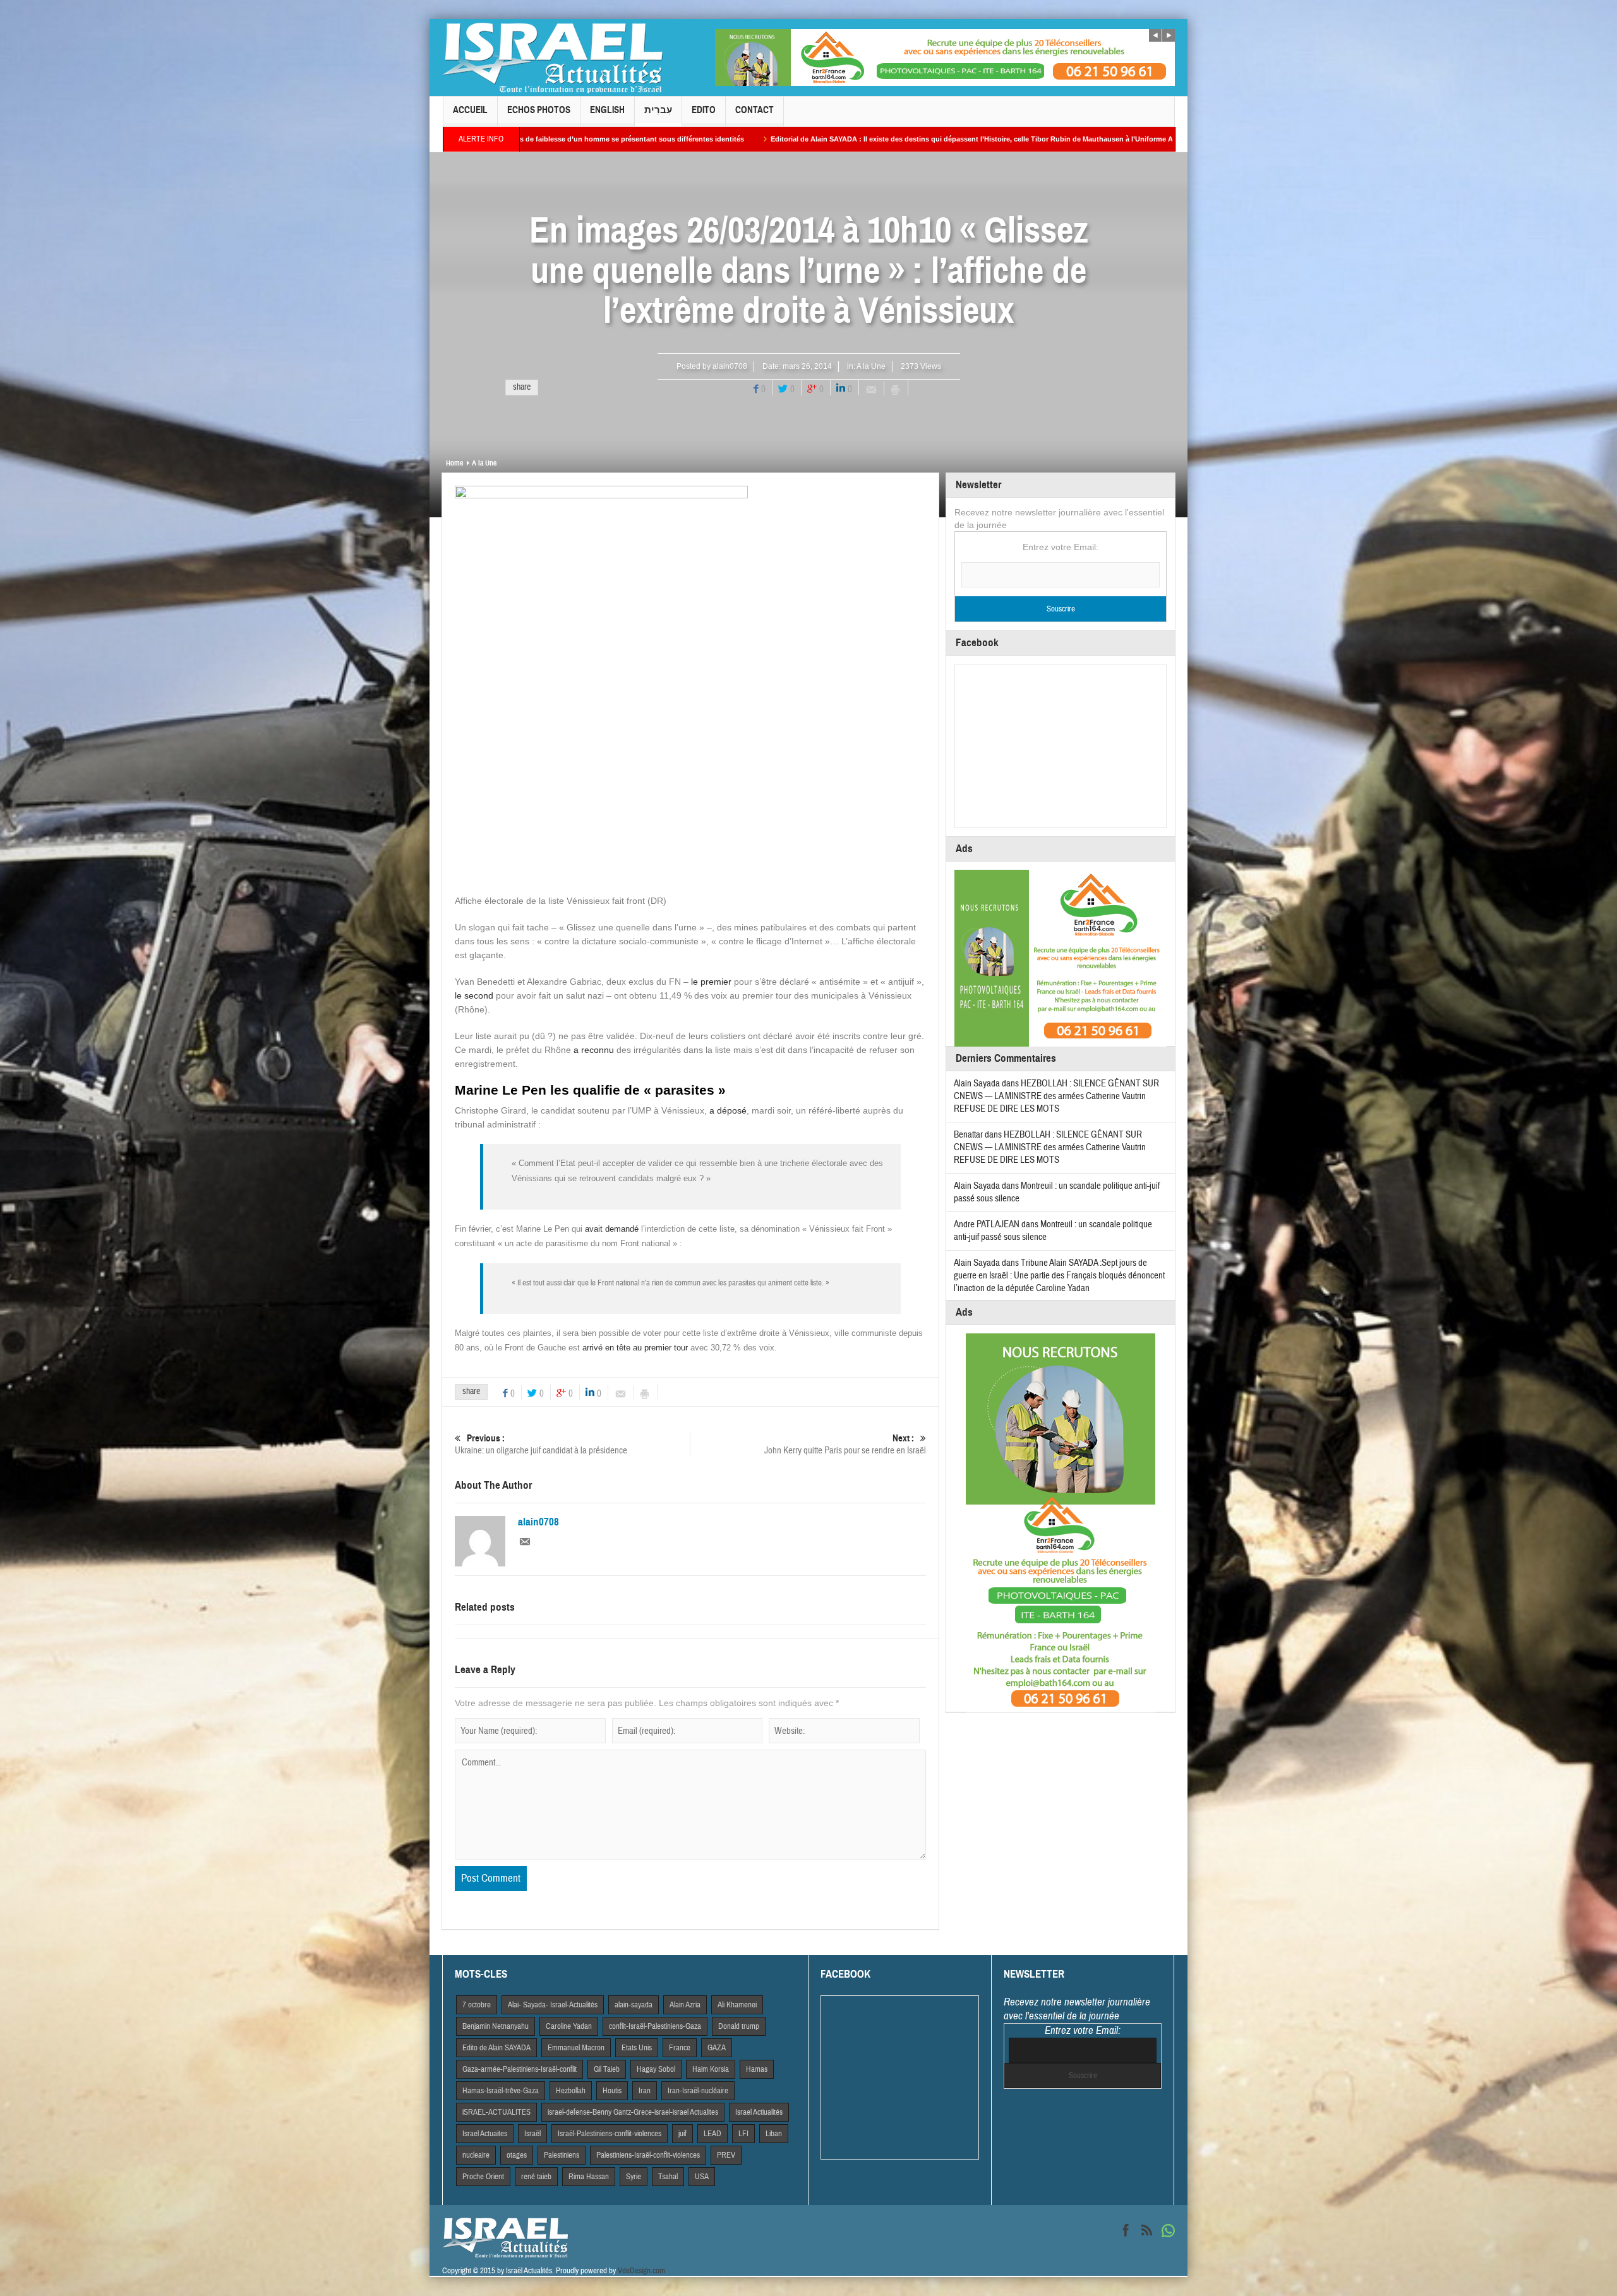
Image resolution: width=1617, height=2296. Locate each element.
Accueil (470, 110)
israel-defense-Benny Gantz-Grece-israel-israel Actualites (633, 2112)
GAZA (717, 2048)
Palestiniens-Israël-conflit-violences (648, 2155)
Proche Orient (483, 2177)
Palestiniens (562, 2155)
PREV (726, 2155)
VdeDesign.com (641, 2271)
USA (702, 2177)
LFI (743, 2134)
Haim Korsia (711, 2069)
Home (454, 463)
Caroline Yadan (569, 2026)
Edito (704, 110)
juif (682, 2134)
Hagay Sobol (656, 2069)
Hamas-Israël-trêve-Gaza (501, 2091)
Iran (645, 2091)
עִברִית (658, 110)
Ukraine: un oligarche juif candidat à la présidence (541, 1445)
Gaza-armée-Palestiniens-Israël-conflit (520, 2069)
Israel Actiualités (759, 2112)
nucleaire (476, 2155)
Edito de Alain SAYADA (496, 2048)
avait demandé (612, 1229)
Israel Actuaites (485, 2134)
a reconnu (594, 1050)
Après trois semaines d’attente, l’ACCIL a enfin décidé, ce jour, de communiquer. (1097, 139)
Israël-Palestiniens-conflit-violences (610, 2134)
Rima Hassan (589, 2177)
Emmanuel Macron (576, 2048)
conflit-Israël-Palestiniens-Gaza (655, 2026)
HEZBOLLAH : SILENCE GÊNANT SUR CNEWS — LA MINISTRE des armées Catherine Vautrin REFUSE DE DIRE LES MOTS (1056, 1096)
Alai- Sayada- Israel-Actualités (553, 2005)
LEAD (712, 2134)
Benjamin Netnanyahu (496, 2026)
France (680, 2048)
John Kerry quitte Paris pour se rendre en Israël (845, 1445)
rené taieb (536, 2177)
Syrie (634, 2177)
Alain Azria (685, 2005)
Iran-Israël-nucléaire (698, 2091)
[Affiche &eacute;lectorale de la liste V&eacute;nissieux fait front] (601, 689)
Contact (754, 110)
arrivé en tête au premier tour (635, 1348)
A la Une (871, 366)
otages (517, 2155)
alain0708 (730, 366)
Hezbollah (571, 2091)
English (607, 110)
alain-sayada (634, 2005)
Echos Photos (539, 110)
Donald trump (739, 2026)
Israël (532, 2134)
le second (475, 995)
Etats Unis (637, 2048)
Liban (774, 2134)
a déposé (728, 1110)
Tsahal (668, 2177)
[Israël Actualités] (553, 57)
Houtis (612, 2091)
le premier (711, 982)
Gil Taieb (607, 2069)
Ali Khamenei (737, 2005)
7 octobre (477, 2005)
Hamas (757, 2069)
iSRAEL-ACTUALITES (496, 2112)
